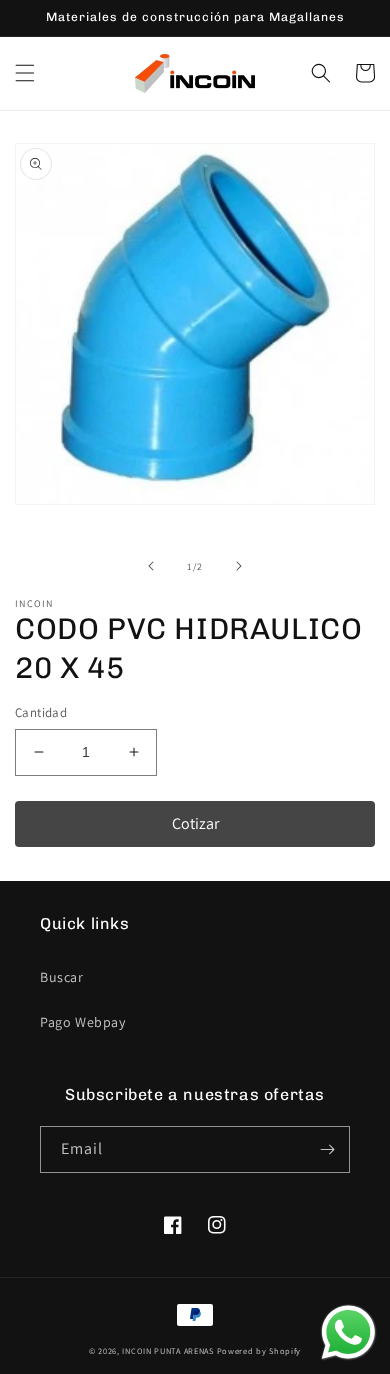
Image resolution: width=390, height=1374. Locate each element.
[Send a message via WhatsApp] (348, 1332)
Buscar (62, 977)
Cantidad (41, 712)
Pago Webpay (83, 1022)
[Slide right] (239, 566)
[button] (25, 73)
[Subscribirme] (327, 1149)
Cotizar (195, 823)
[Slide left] (151, 566)
